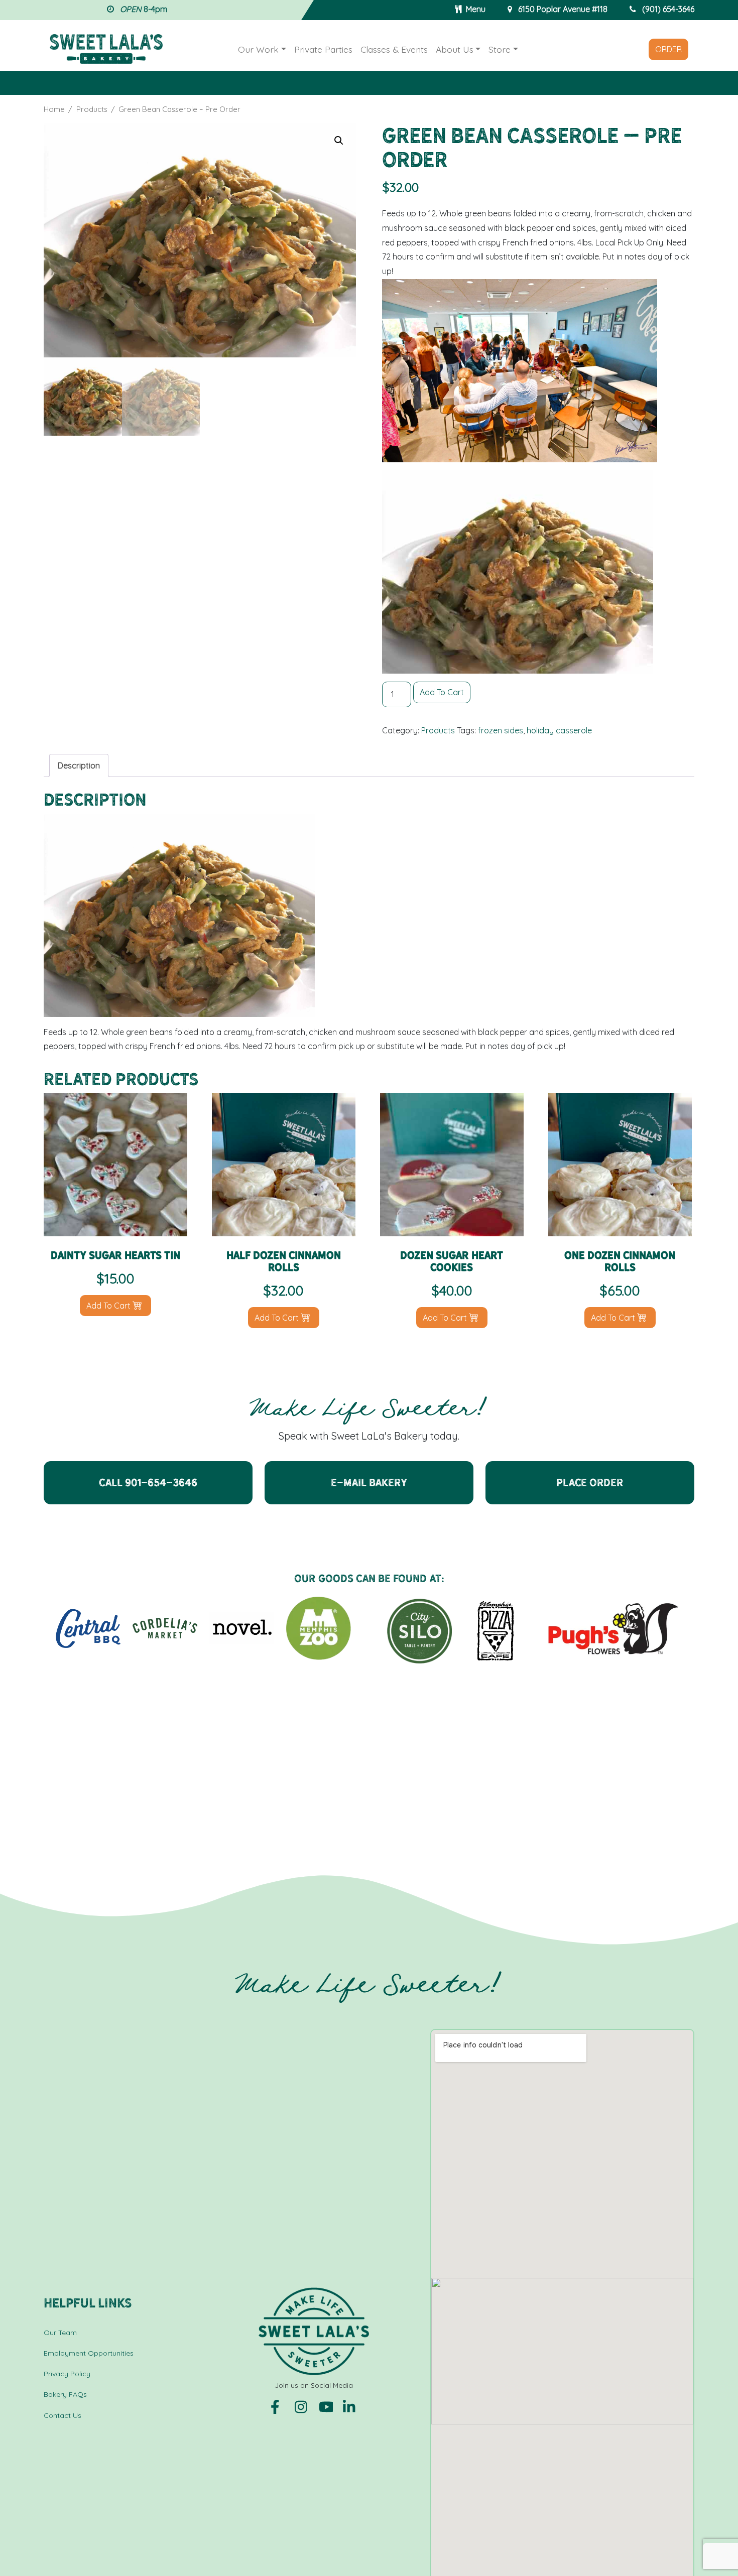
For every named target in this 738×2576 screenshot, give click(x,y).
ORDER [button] (668, 49)
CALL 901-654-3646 (148, 1483)
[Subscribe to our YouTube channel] (327, 2406)
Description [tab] (79, 765)
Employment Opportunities (89, 2353)
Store (500, 49)
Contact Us (63, 2415)
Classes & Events (394, 49)
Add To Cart (442, 692)
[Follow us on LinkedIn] (350, 2406)
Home (54, 109)
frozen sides (501, 730)
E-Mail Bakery (369, 1483)
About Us (455, 49)
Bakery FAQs (65, 2394)
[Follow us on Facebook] (279, 2406)
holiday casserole (559, 730)
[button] (339, 141)
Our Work (258, 49)
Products (92, 109)
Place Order (590, 1483)
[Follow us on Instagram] (303, 2406)
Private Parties (323, 49)
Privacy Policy (67, 2374)
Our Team (60, 2333)
